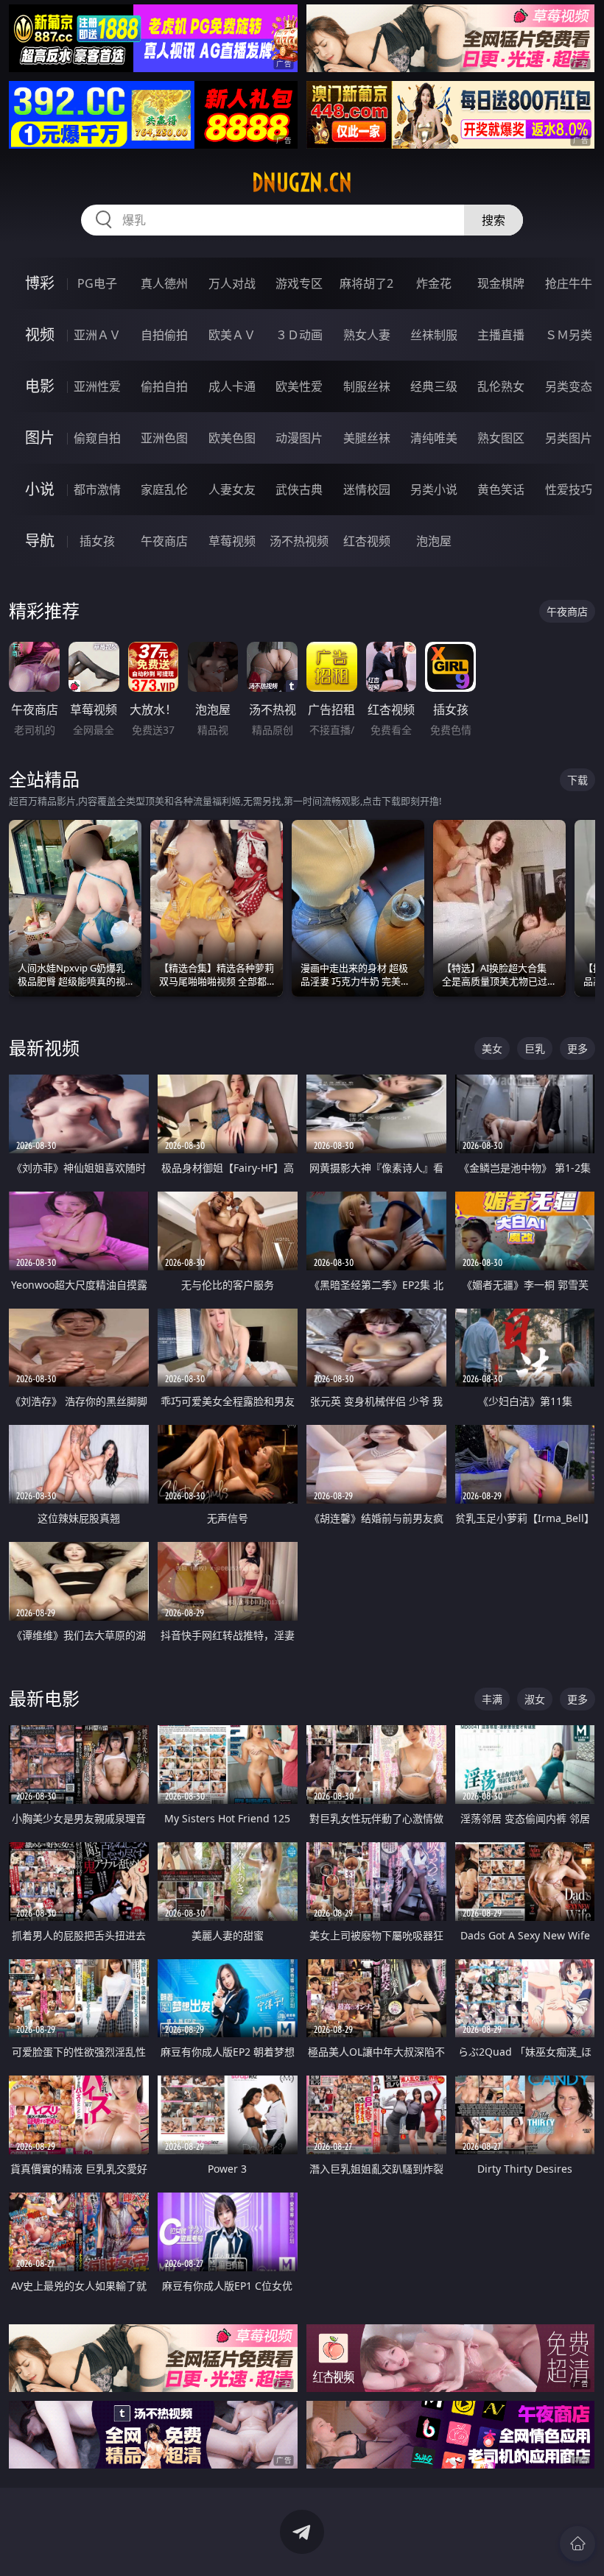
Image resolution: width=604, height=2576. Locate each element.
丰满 (492, 1699)
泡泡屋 (434, 541)
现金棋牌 (501, 283)
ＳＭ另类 (569, 335)
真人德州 (164, 283)
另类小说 (434, 489)
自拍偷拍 (164, 335)
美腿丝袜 (367, 438)
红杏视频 (367, 541)
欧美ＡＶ (232, 335)
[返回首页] (577, 2544)
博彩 (40, 283)
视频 (40, 335)
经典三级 (434, 386)
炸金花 (434, 283)
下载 (577, 780)
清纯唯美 (434, 438)
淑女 (535, 1699)
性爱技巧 (569, 489)
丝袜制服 (434, 335)
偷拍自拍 (164, 386)
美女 (492, 1048)
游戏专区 (299, 283)
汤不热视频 (299, 541)
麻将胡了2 (366, 283)
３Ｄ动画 (299, 335)
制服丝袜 (367, 386)
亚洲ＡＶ (97, 335)
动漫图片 (299, 438)
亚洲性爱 (97, 386)
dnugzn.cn (302, 183)
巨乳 (535, 1048)
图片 (40, 438)
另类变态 (569, 386)
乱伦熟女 (501, 386)
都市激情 (97, 489)
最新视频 (44, 1048)
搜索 (494, 220)
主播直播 (501, 335)
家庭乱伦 (164, 489)
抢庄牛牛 (569, 283)
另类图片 (569, 438)
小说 (40, 489)
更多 (577, 1048)
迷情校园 (367, 489)
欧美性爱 (299, 386)
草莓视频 (232, 541)
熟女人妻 (367, 335)
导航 (40, 541)
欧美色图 (232, 438)
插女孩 (97, 541)
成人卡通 (232, 386)
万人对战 (232, 283)
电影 (40, 386)
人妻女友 (232, 489)
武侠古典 (299, 489)
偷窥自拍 (97, 438)
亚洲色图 (164, 438)
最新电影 (44, 1698)
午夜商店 (164, 541)
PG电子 (97, 283)
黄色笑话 (501, 489)
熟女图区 (501, 438)
